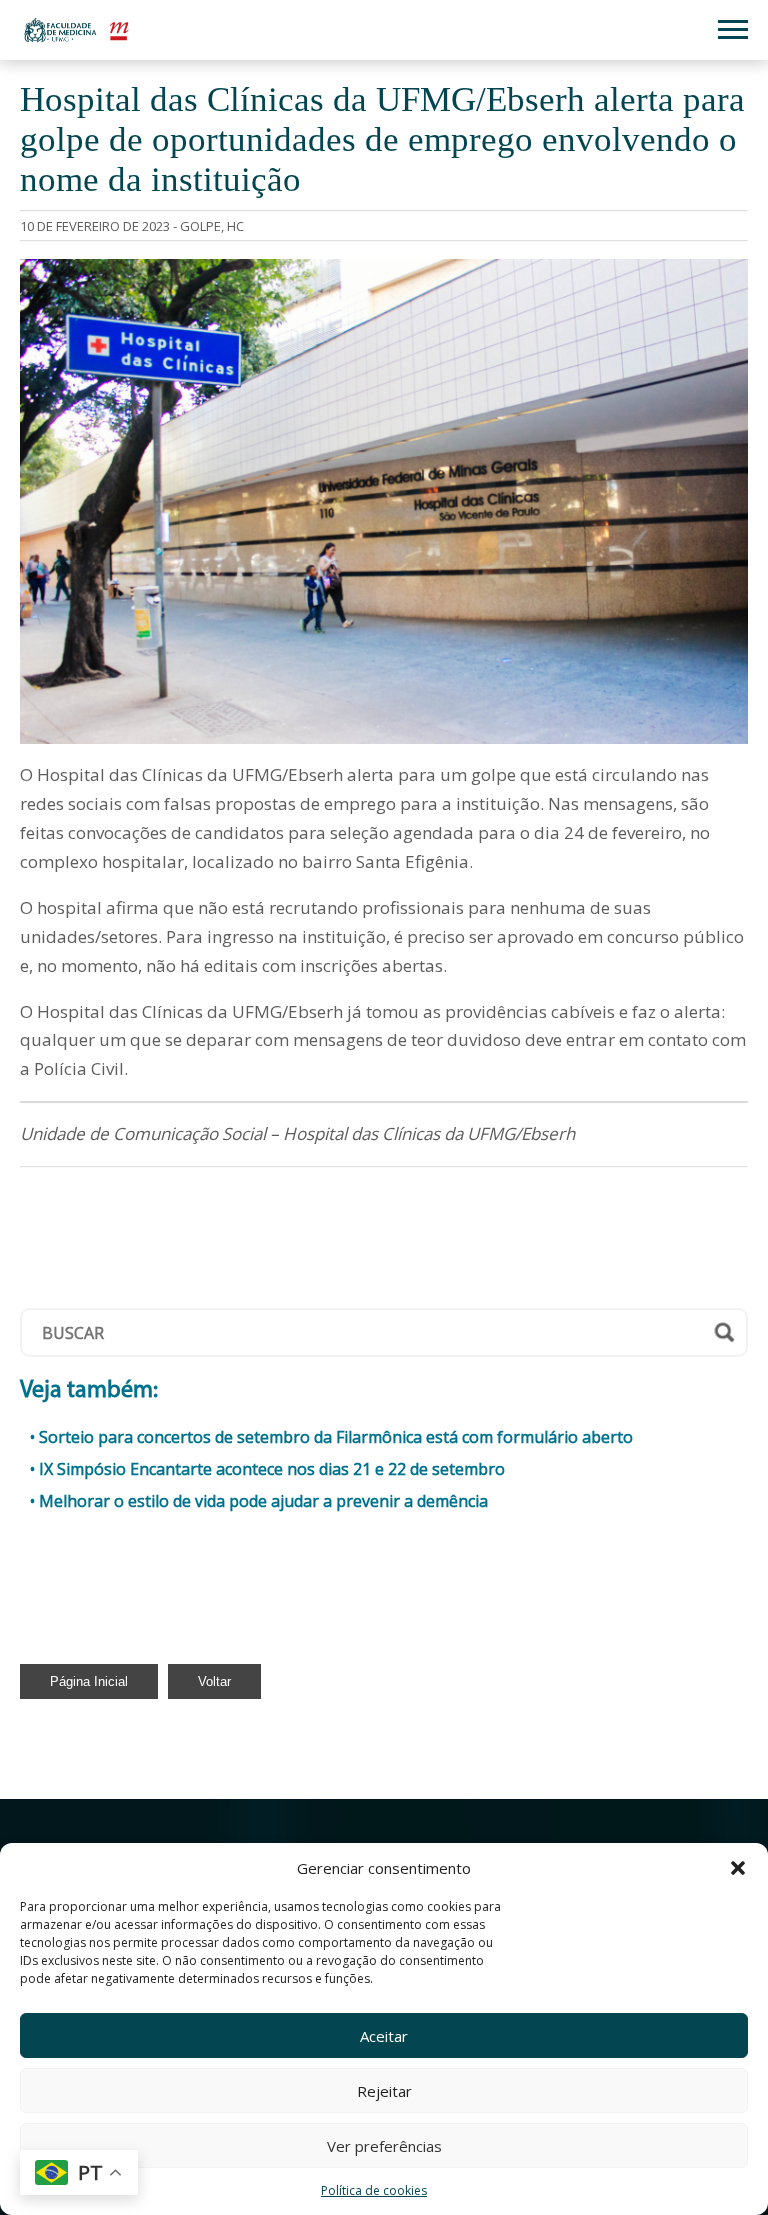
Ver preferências (384, 2146)
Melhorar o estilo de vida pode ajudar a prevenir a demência (263, 1501)
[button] (738, 1868)
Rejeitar (384, 2091)
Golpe (200, 226)
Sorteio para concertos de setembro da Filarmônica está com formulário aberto (336, 1437)
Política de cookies (374, 2190)
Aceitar (384, 2036)
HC (235, 226)
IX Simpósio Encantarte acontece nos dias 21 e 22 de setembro (272, 1469)
